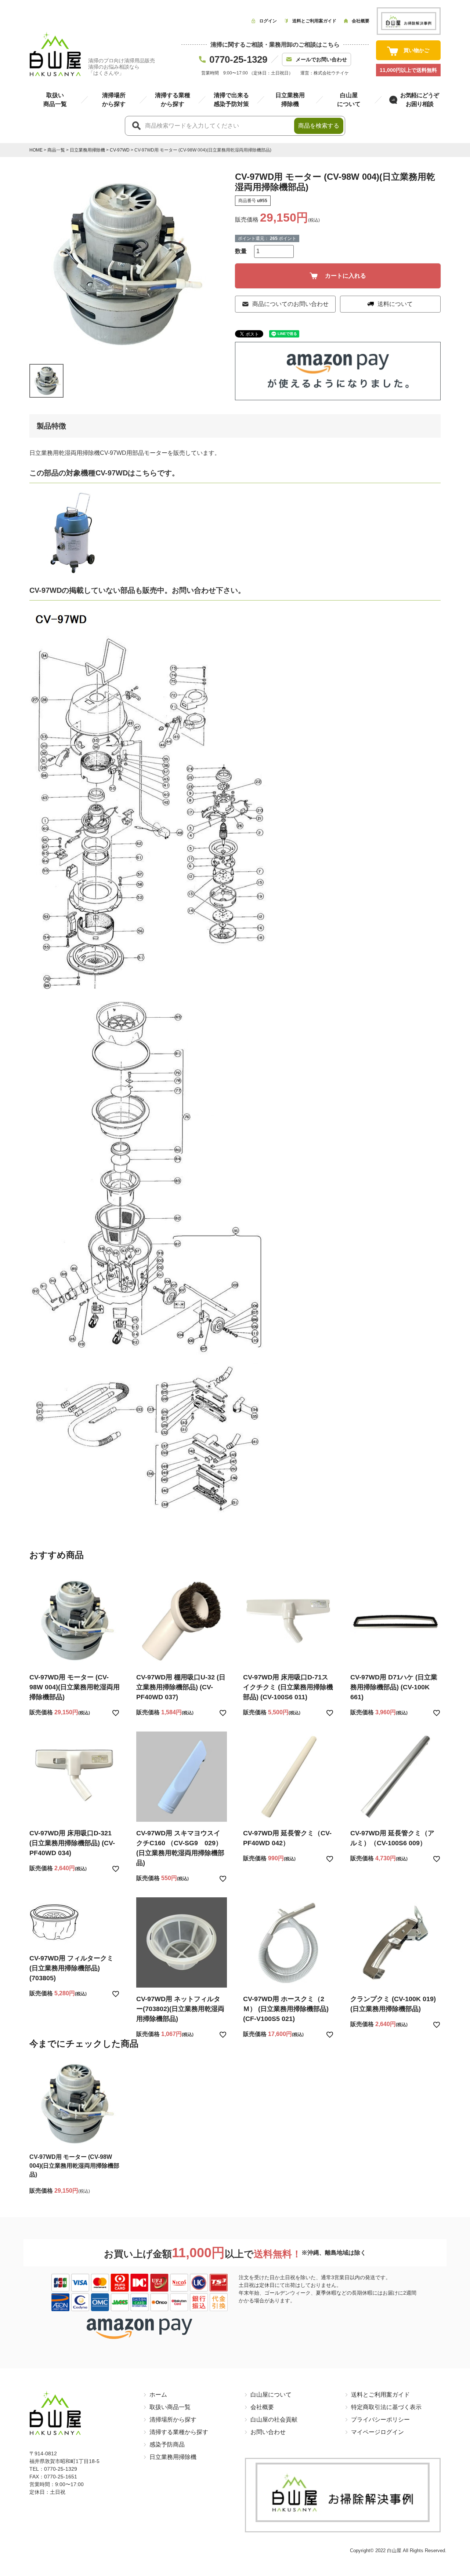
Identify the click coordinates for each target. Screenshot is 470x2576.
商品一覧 (56, 150)
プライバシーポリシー (380, 2420)
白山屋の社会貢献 (274, 2420)
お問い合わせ (268, 2432)
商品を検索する (319, 126)
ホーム (158, 2395)
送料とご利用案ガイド (380, 2395)
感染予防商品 (167, 2444)
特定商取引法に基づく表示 (386, 2407)
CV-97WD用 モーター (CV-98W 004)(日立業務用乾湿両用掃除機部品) (74, 2166)
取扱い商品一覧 (170, 2407)
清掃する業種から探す (179, 2432)
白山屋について (271, 2395)
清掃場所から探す (173, 2420)
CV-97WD (120, 150)
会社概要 (262, 2407)
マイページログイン (377, 2432)
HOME (36, 150)
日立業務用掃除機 (87, 150)
